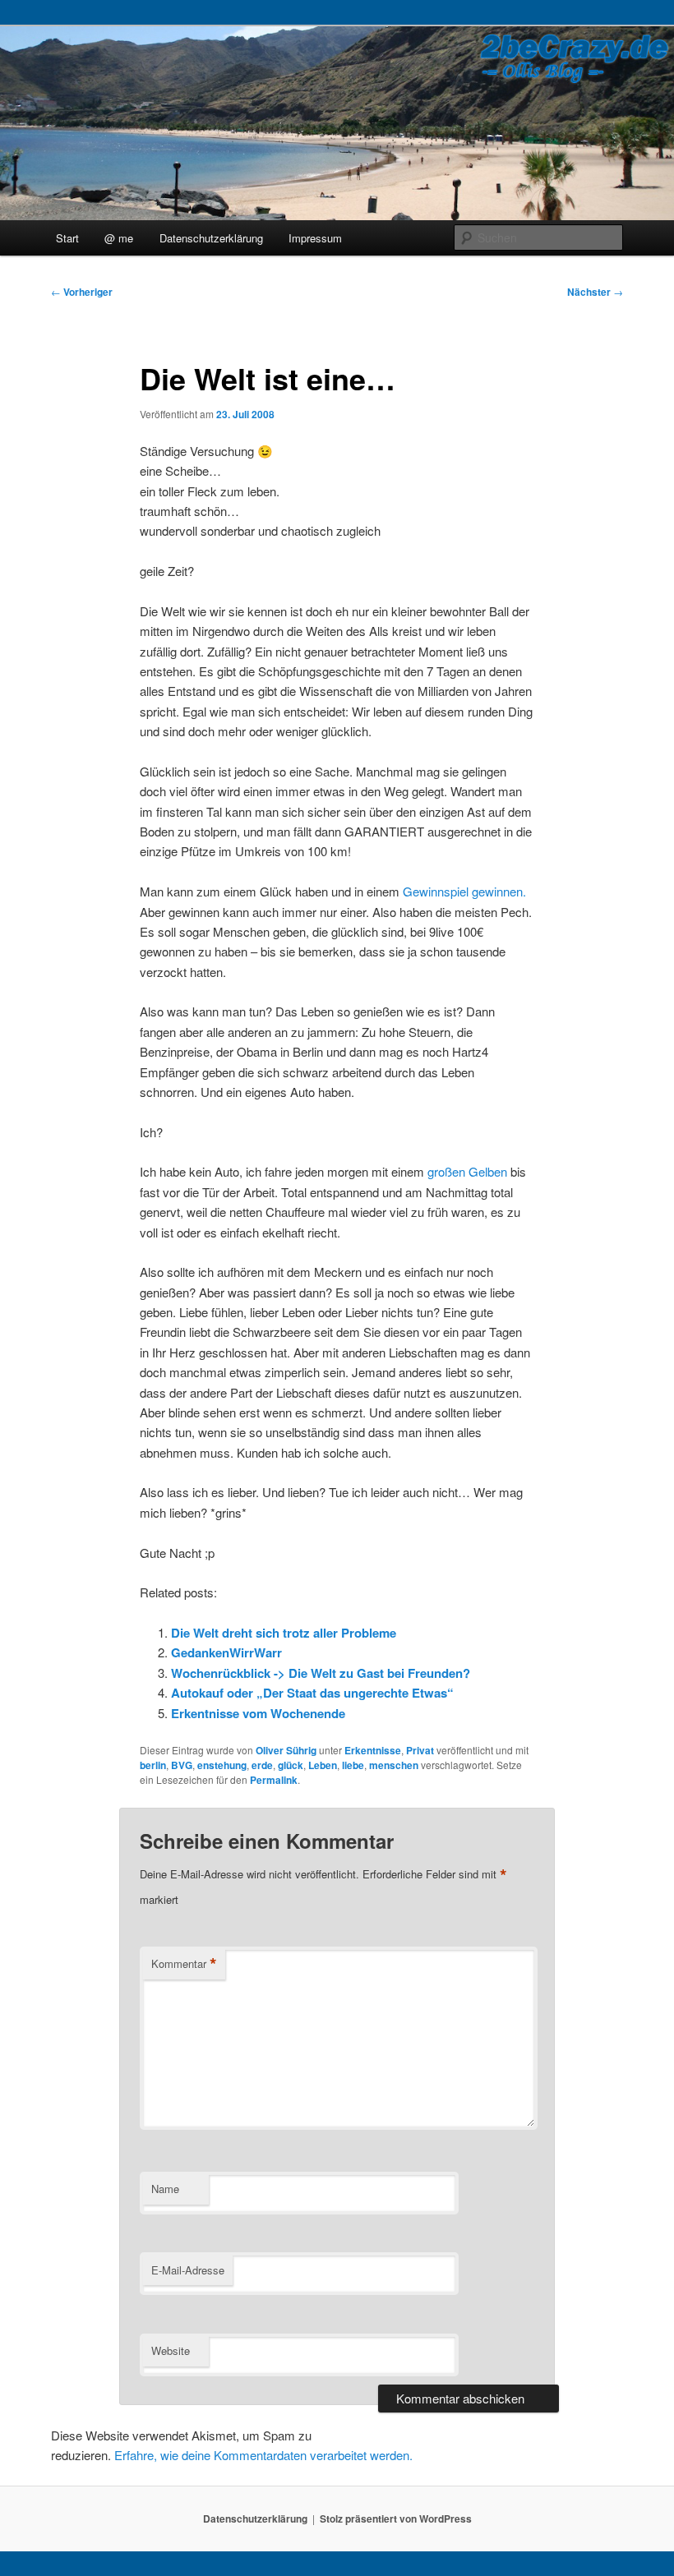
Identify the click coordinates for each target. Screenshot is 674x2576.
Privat (420, 1750)
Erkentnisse (373, 1750)
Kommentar (184, 1964)
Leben (323, 1765)
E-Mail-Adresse (188, 2270)
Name (165, 2189)
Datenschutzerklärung (211, 238)
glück (291, 1765)
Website (171, 2350)
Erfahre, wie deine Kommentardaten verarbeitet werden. (263, 2455)
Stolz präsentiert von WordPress (396, 2518)
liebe (353, 1765)
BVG (182, 1765)
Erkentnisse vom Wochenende (258, 1713)
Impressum (315, 238)
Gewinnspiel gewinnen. (464, 891)
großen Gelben (467, 1171)
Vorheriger (82, 292)
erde (262, 1765)
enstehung (222, 1765)
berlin (153, 1765)
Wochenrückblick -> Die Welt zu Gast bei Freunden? (321, 1673)
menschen (394, 1765)
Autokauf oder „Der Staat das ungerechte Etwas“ (312, 1693)
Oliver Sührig (286, 1750)
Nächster (595, 292)
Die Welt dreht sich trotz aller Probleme (284, 1633)
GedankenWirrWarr (226, 1652)
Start (67, 238)
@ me (119, 238)
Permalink (274, 1780)
